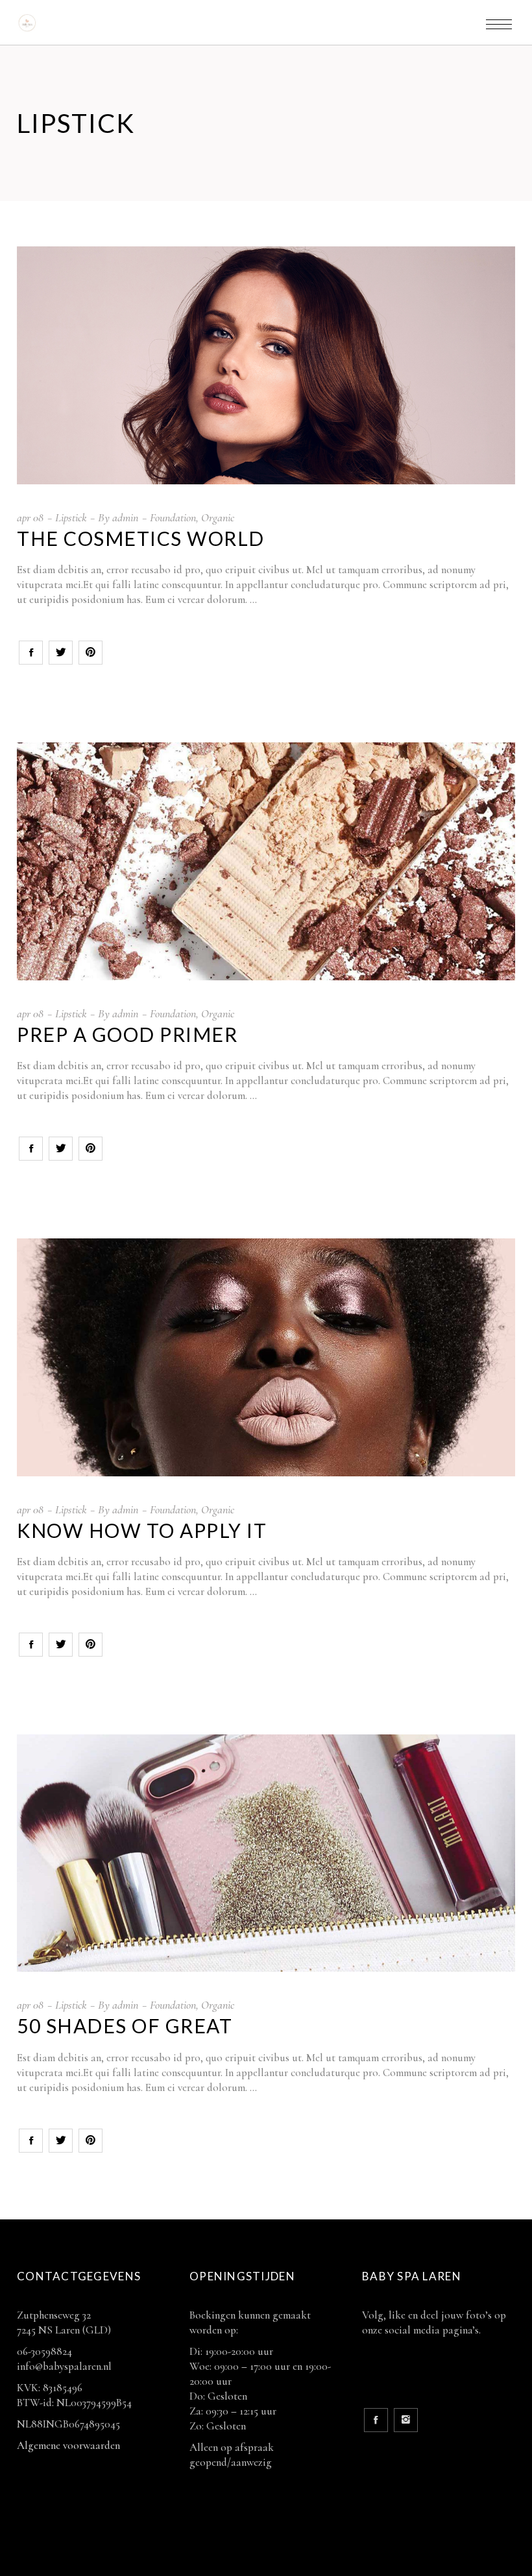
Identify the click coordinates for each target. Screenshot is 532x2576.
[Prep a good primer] (266, 861)
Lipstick (71, 517)
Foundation (173, 517)
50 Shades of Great (125, 2026)
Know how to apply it (142, 1530)
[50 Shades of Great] (266, 1853)
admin (125, 517)
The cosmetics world (141, 538)
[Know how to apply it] (266, 1357)
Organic (218, 517)
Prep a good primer (127, 1034)
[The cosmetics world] (266, 365)
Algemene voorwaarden (68, 2445)
